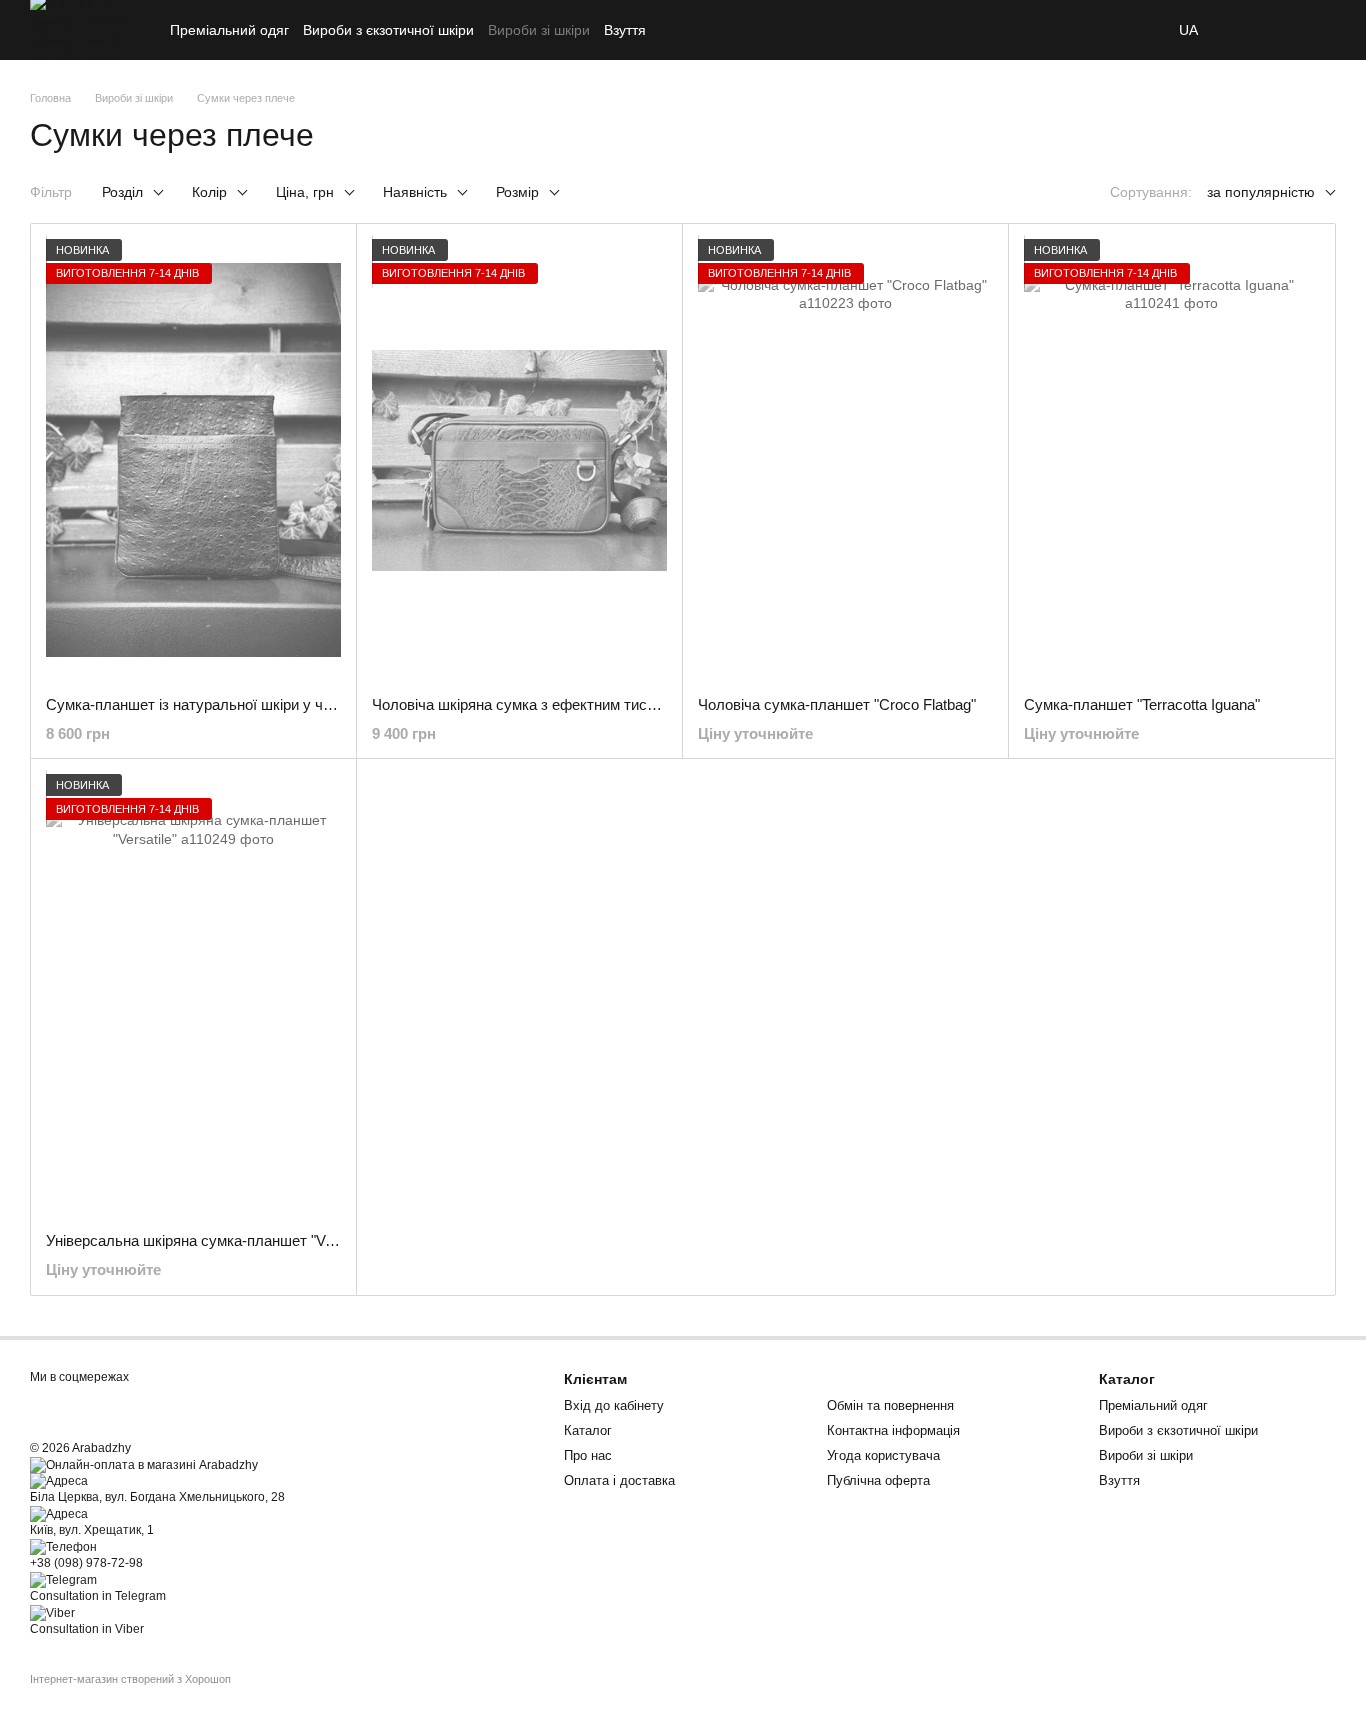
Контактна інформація (893, 1430)
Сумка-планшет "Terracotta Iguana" (1142, 704)
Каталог (588, 1430)
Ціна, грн (305, 192)
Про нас (588, 1455)
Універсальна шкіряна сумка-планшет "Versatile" (211, 1240)
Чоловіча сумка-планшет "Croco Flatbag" (837, 704)
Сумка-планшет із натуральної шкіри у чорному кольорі (237, 704)
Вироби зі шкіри (539, 30)
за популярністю (1261, 192)
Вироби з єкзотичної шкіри (388, 30)
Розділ (122, 192)
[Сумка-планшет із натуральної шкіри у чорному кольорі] (193, 460)
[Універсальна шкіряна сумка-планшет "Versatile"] (193, 995)
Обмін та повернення (890, 1405)
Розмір (517, 192)
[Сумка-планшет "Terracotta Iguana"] (1171, 460)
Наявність (415, 192)
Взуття (625, 30)
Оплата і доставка (619, 1480)
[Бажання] (1246, 30)
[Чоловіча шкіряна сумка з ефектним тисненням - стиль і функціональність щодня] (519, 460)
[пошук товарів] (1143, 30)
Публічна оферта (878, 1480)
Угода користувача (883, 1455)
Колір (209, 192)
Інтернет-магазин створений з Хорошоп (130, 1679)
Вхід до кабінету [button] (614, 1405)
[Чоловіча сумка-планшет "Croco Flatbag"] (845, 460)
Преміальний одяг (229, 30)
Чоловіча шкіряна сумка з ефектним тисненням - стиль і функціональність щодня (652, 704)
